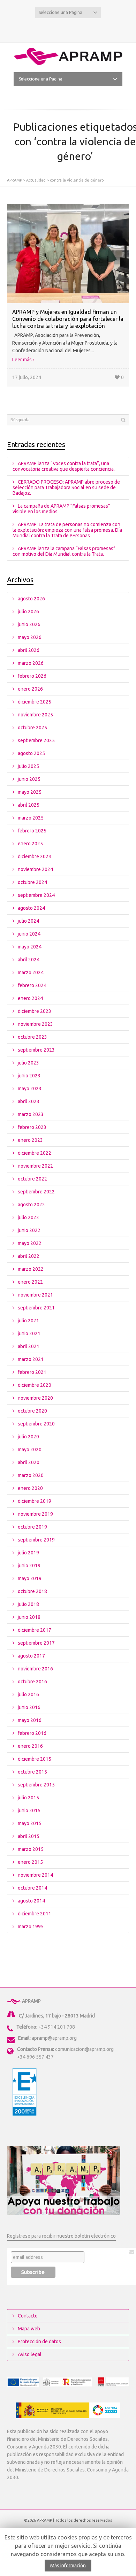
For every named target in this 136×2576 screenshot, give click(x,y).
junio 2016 (29, 1707)
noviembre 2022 (35, 1166)
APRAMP (14, 180)
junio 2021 (29, 1333)
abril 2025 (29, 805)
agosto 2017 (31, 1656)
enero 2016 (30, 1746)
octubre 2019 (32, 1527)
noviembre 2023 (35, 1024)
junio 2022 (29, 1230)
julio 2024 (28, 921)
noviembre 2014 (35, 1875)
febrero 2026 (32, 676)
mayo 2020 (30, 1450)
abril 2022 (29, 1256)
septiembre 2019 (36, 1540)
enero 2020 (30, 1488)
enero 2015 (30, 1862)
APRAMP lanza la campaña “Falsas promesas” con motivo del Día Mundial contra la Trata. (64, 551)
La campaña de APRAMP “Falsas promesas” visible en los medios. (61, 509)
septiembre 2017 (36, 1643)
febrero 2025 (32, 831)
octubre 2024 (32, 882)
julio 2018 (28, 1604)
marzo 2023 (31, 1114)
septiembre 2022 (36, 1192)
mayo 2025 (30, 792)
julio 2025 (28, 766)
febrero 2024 (32, 985)
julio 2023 (28, 1063)
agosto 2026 (31, 599)
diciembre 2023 (35, 1011)
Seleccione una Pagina (61, 12)
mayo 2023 (30, 1089)
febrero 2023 (32, 1127)
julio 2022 (28, 1217)
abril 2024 (29, 960)
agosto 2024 (31, 908)
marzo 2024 (31, 972)
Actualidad (36, 180)
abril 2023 (29, 1101)
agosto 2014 (31, 1901)
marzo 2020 (31, 1475)
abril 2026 (29, 650)
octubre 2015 (32, 1772)
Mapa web (29, 2329)
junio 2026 (29, 624)
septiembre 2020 (36, 1424)
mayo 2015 (30, 1823)
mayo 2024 (30, 947)
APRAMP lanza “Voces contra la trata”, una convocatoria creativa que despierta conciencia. (64, 466)
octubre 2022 (32, 1179)
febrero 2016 (32, 1733)
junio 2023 (29, 1076)
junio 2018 (29, 1617)
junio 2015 (29, 1810)
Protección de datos (39, 2342)
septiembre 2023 (36, 1050)
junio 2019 (29, 1566)
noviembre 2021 (35, 1295)
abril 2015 (29, 1836)
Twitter (57, 29)
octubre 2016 (32, 1682)
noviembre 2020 (35, 1398)
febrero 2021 (32, 1372)
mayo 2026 (30, 637)
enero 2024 (30, 998)
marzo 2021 (31, 1359)
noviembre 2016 (35, 1669)
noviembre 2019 (35, 1514)
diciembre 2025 (35, 702)
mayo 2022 (30, 1243)
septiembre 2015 (36, 1785)
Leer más (22, 360)
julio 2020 (28, 1437)
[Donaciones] (64, 2180)
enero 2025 (30, 844)
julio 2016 (28, 1694)
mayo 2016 (30, 1720)
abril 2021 (29, 1346)
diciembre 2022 (35, 1153)
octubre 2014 (32, 1888)
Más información (68, 2566)
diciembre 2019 (35, 1501)
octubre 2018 (32, 1591)
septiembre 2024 (36, 895)
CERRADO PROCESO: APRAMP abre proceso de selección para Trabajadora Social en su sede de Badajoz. (66, 487)
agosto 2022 (31, 1205)
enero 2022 (30, 1282)
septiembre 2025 (36, 740)
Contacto (28, 2316)
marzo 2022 (31, 1269)
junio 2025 (29, 779)
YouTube (79, 29)
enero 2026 (30, 689)
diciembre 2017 (35, 1630)
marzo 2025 (31, 818)
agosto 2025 (31, 753)
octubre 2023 (32, 1037)
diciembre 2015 (35, 1759)
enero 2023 (30, 1140)
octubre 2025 (32, 728)
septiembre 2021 (36, 1308)
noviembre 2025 (35, 715)
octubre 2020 (32, 1411)
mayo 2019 (30, 1578)
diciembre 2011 (35, 1914)
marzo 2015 (31, 1849)
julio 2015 (28, 1798)
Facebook (68, 29)
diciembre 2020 (35, 1385)
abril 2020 (29, 1462)
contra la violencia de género (77, 180)
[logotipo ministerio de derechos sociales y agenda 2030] (68, 2410)
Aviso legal (30, 2354)
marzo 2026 (31, 663)
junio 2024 (29, 934)
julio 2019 (28, 1553)
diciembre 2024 (35, 856)
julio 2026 (28, 612)
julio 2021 (28, 1321)
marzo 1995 (31, 1927)
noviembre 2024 (35, 869)
